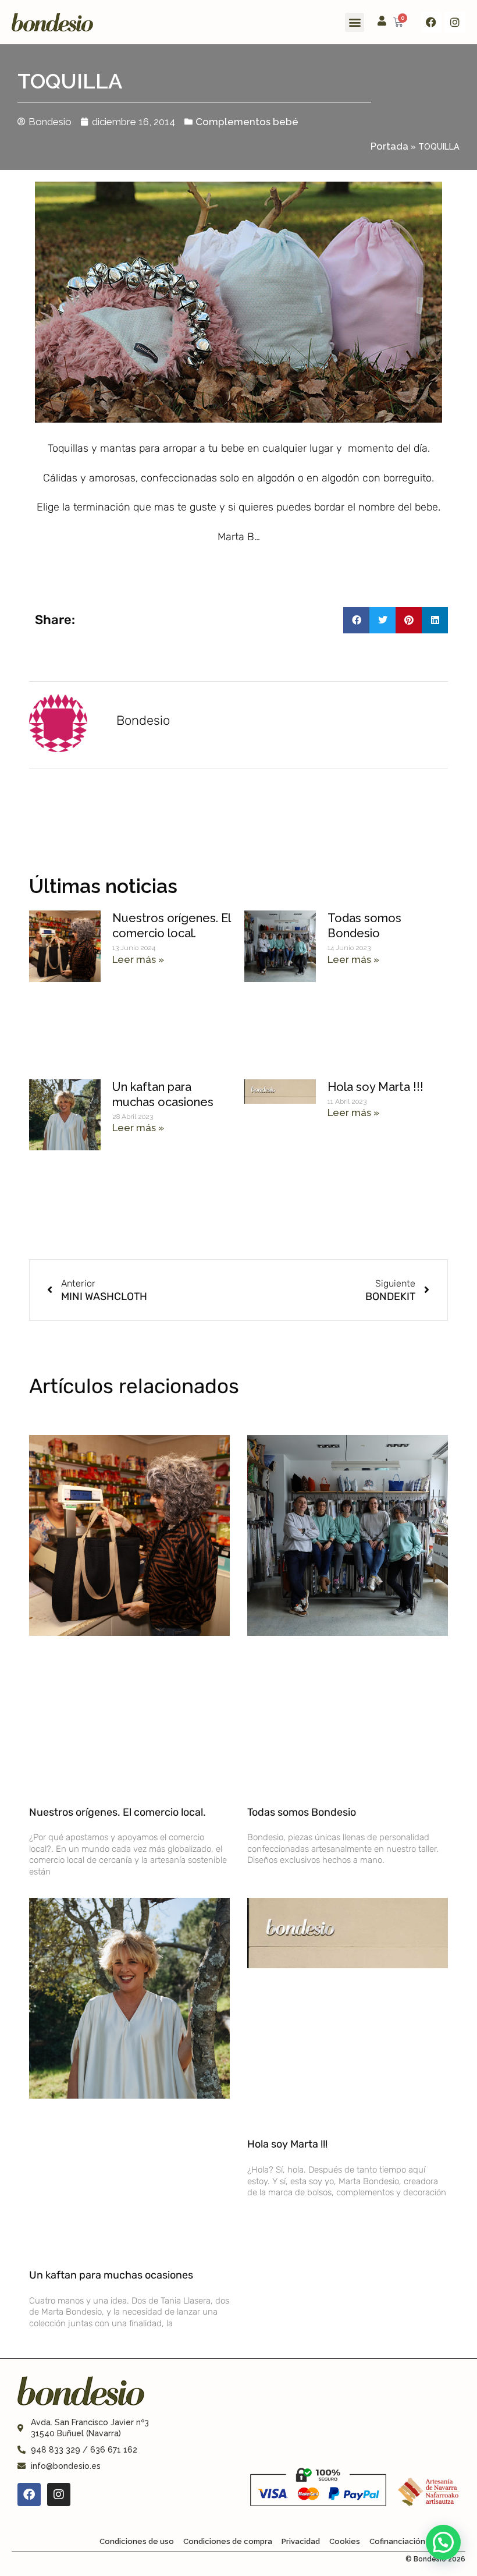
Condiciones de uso (137, 2541)
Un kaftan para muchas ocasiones (111, 2275)
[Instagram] (455, 22)
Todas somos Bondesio (302, 1812)
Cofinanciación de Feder (415, 2541)
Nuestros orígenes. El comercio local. (118, 1812)
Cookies (345, 2541)
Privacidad (301, 2541)
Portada (389, 146)
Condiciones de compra (228, 2541)
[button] (355, 22)
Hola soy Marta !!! (375, 1087)
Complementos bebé (247, 122)
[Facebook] (431, 22)
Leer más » (138, 959)
